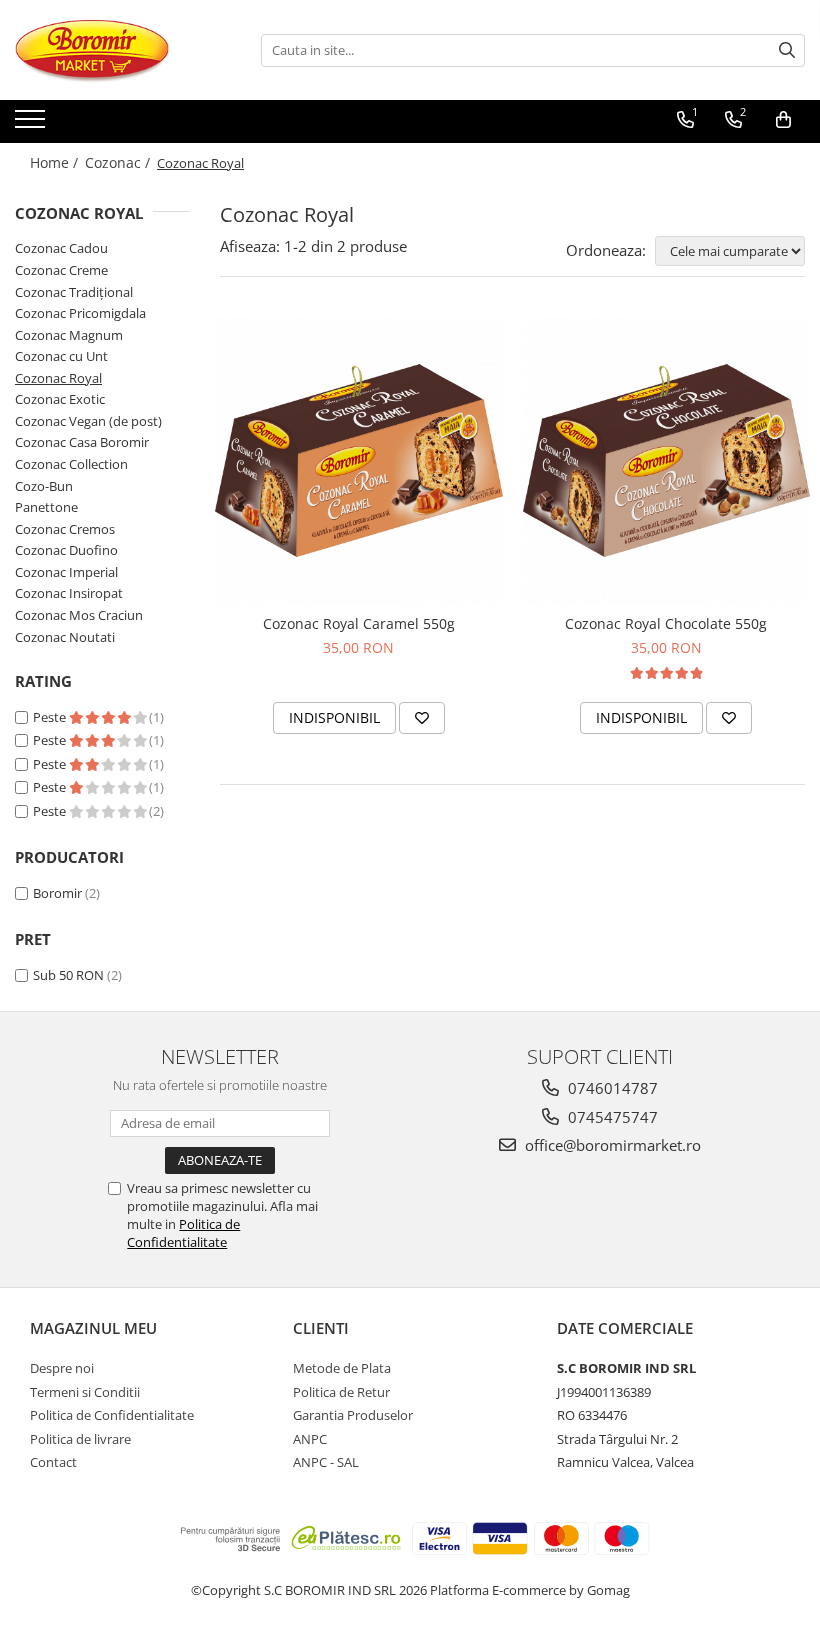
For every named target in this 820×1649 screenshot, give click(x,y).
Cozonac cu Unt (61, 356)
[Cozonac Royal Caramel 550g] (359, 461)
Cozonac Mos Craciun (79, 615)
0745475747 (611, 1117)
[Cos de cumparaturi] (783, 120)
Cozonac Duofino (66, 550)
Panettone (46, 507)
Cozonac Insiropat (69, 593)
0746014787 (611, 1088)
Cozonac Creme (61, 270)
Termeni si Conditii (85, 1392)
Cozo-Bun (44, 486)
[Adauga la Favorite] (422, 718)
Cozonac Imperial (66, 572)
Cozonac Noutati (65, 637)
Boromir (57, 893)
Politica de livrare (80, 1439)
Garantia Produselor (353, 1415)
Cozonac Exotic (60, 399)
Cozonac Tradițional (74, 292)
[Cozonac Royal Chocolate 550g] (667, 461)
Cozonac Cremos (65, 529)
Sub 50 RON (68, 975)
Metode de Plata (342, 1368)
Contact (53, 1462)
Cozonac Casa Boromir (82, 442)
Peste (51, 717)
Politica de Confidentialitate (183, 1233)
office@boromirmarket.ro (611, 1145)
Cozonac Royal (58, 378)
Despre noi (62, 1368)
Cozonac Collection (71, 464)
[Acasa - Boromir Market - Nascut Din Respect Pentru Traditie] (115, 50)
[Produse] (32, 125)
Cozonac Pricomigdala (80, 313)
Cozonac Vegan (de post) (88, 421)
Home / (56, 162)
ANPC (310, 1439)
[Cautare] (787, 50)
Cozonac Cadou (61, 248)
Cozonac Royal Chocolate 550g (666, 623)
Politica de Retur (341, 1392)
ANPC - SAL (326, 1462)
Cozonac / (119, 162)
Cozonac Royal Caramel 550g (359, 623)
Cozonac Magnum (69, 335)
